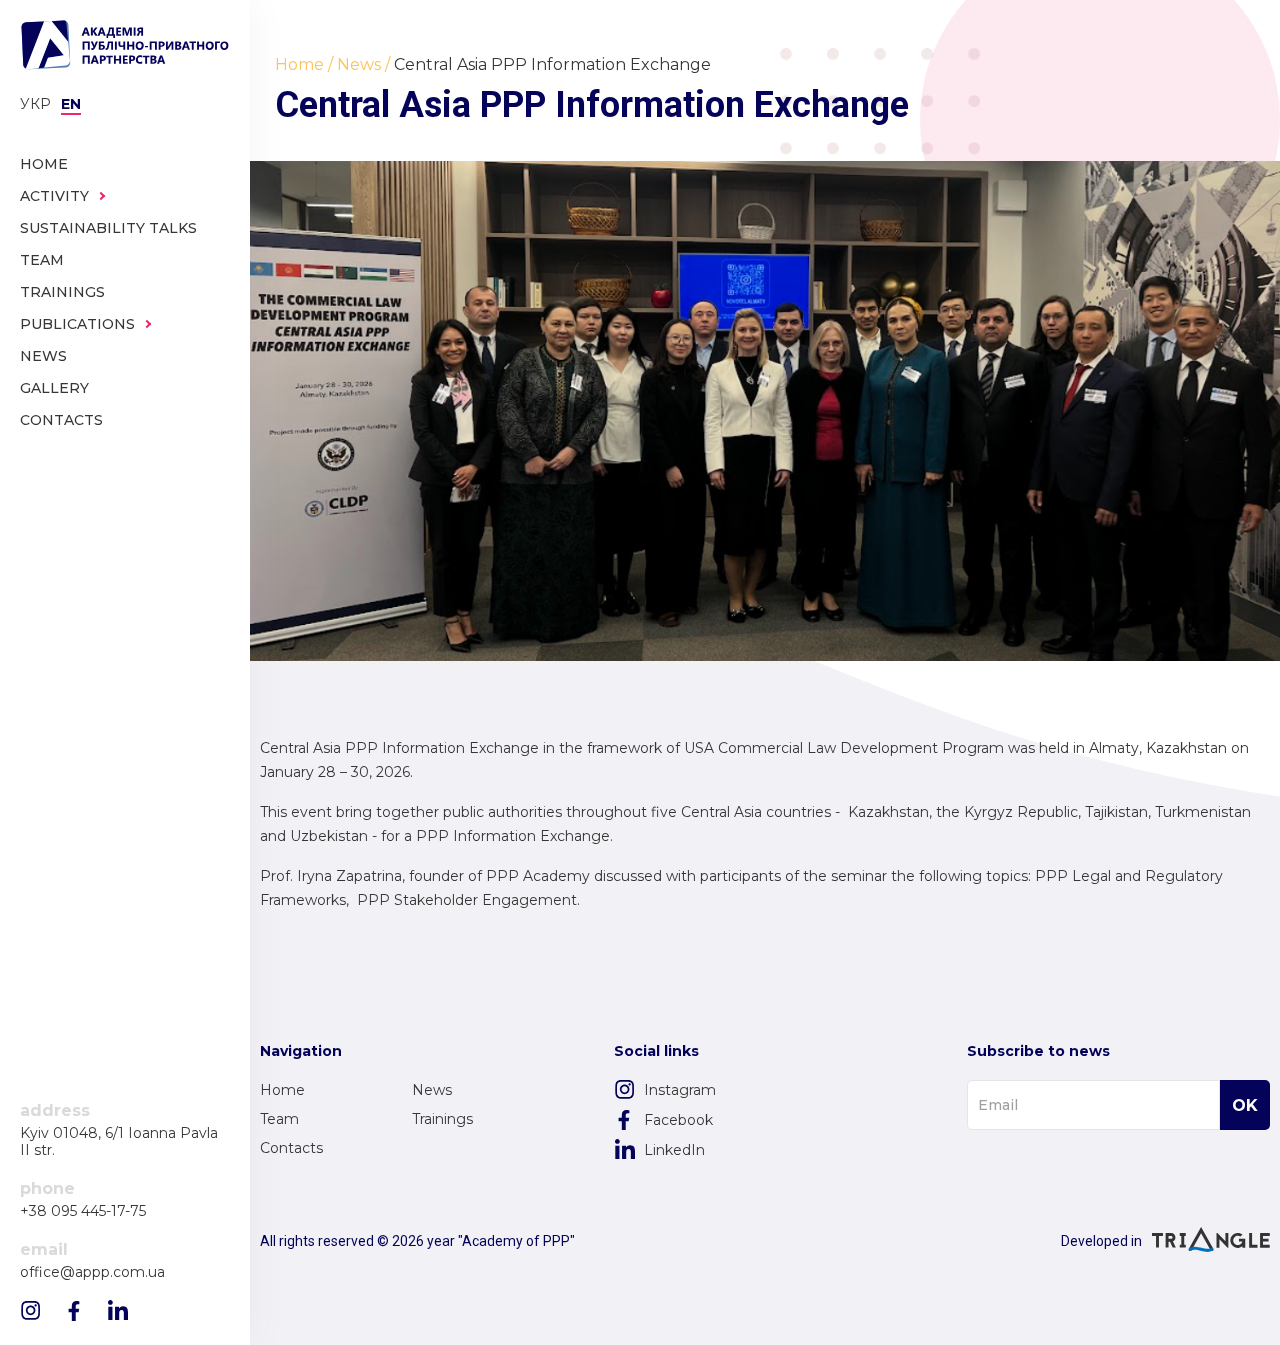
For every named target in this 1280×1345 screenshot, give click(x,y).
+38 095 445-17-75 (83, 1211)
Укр (35, 104)
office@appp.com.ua (92, 1272)
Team (279, 1119)
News (432, 1090)
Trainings (442, 1119)
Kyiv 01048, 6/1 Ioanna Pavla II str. (119, 1142)
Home (282, 1090)
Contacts (291, 1148)
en (71, 104)
